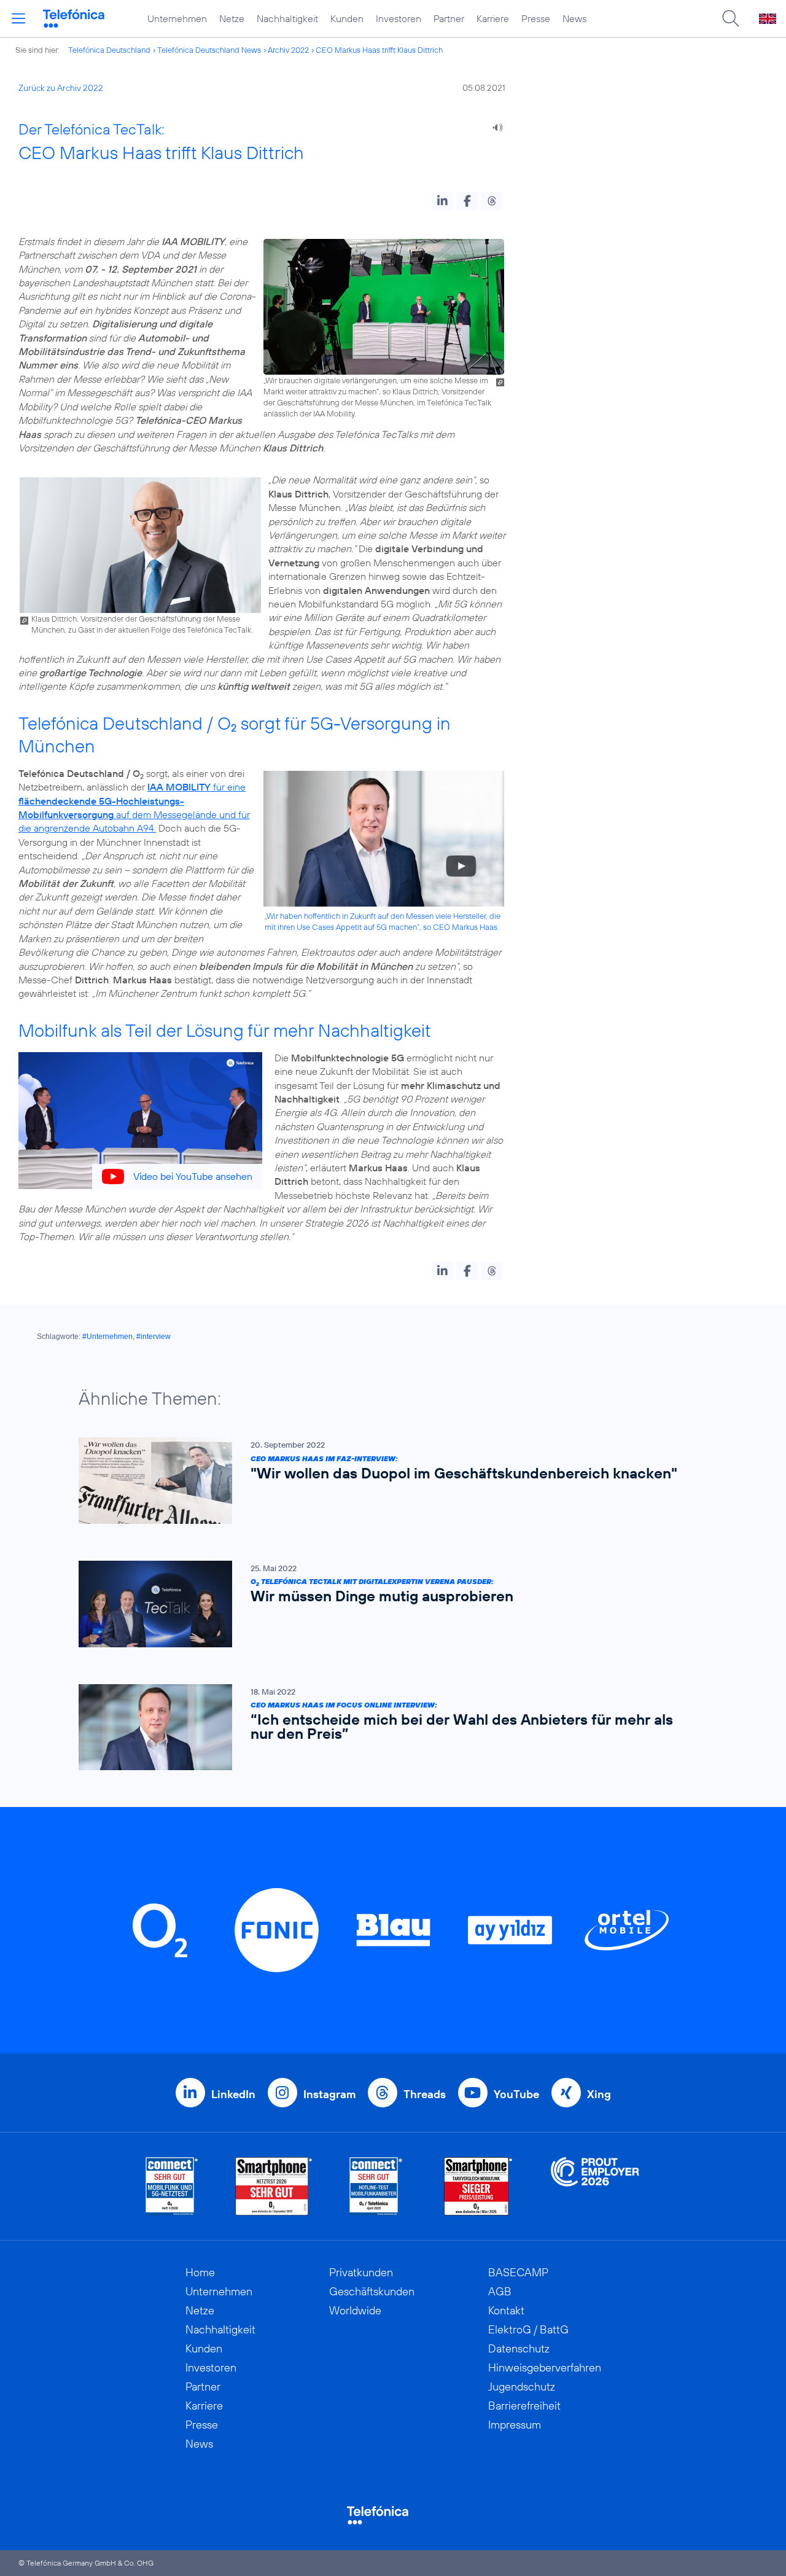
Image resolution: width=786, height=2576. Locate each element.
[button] (442, 201)
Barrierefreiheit (524, 2406)
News (574, 18)
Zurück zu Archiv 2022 (61, 88)
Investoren (399, 18)
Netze (232, 18)
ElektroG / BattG (528, 2329)
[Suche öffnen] (731, 18)
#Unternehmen (107, 1337)
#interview (154, 1337)
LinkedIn (233, 2094)
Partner (449, 18)
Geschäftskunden (372, 2291)
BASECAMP (518, 2272)
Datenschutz (519, 2348)
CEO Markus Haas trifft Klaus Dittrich (379, 50)
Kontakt (506, 2310)
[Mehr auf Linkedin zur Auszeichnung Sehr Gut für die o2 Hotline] (376, 2186)
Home (200, 2272)
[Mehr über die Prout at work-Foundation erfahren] (595, 2186)
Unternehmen (177, 18)
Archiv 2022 (288, 50)
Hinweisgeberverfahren (545, 2367)
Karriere (493, 18)
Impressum (515, 2425)
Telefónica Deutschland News (209, 50)
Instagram (329, 2094)
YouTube (516, 2094)
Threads (425, 2094)
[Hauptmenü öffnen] (18, 18)
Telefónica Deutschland (109, 50)
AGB (500, 2291)
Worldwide (355, 2310)
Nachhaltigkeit (287, 18)
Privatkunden (361, 2272)
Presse (536, 18)
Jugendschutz (522, 2387)
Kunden (347, 18)
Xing (599, 2094)
